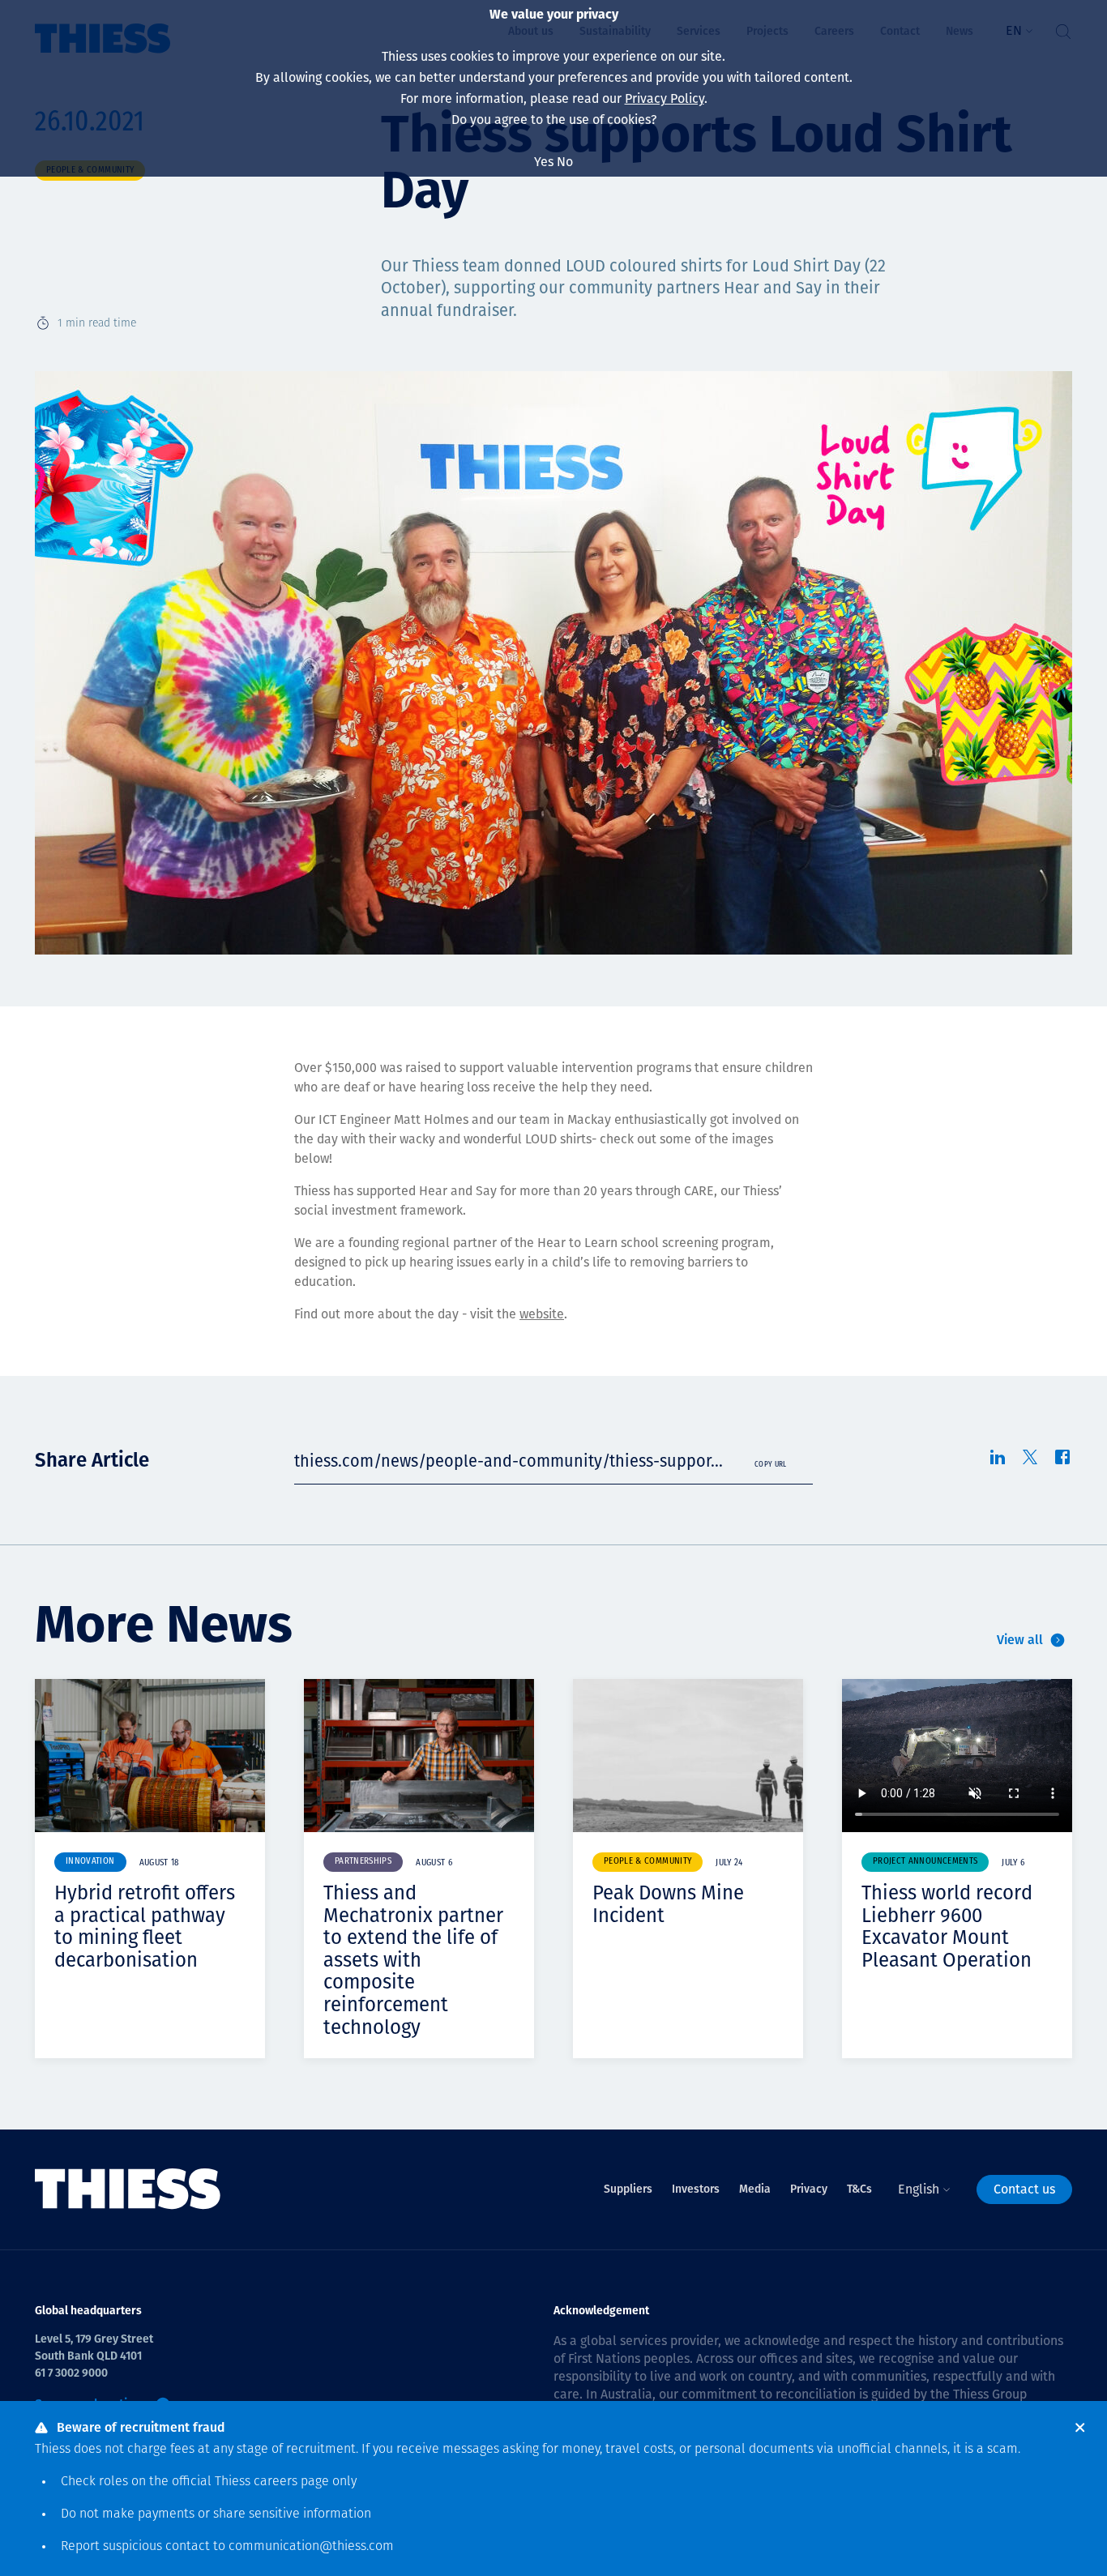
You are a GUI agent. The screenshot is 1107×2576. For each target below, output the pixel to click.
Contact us (1024, 2189)
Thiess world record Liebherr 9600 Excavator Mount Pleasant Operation (947, 1927)
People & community (648, 1862)
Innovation (90, 1862)
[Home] (128, 2189)
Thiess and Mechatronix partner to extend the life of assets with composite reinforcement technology (413, 1960)
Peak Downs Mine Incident (668, 1904)
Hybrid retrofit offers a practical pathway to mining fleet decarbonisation (145, 1927)
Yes (544, 162)
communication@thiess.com (311, 2547)
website (542, 1314)
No (565, 162)
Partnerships (363, 1862)
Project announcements (925, 1862)
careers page (291, 2482)
